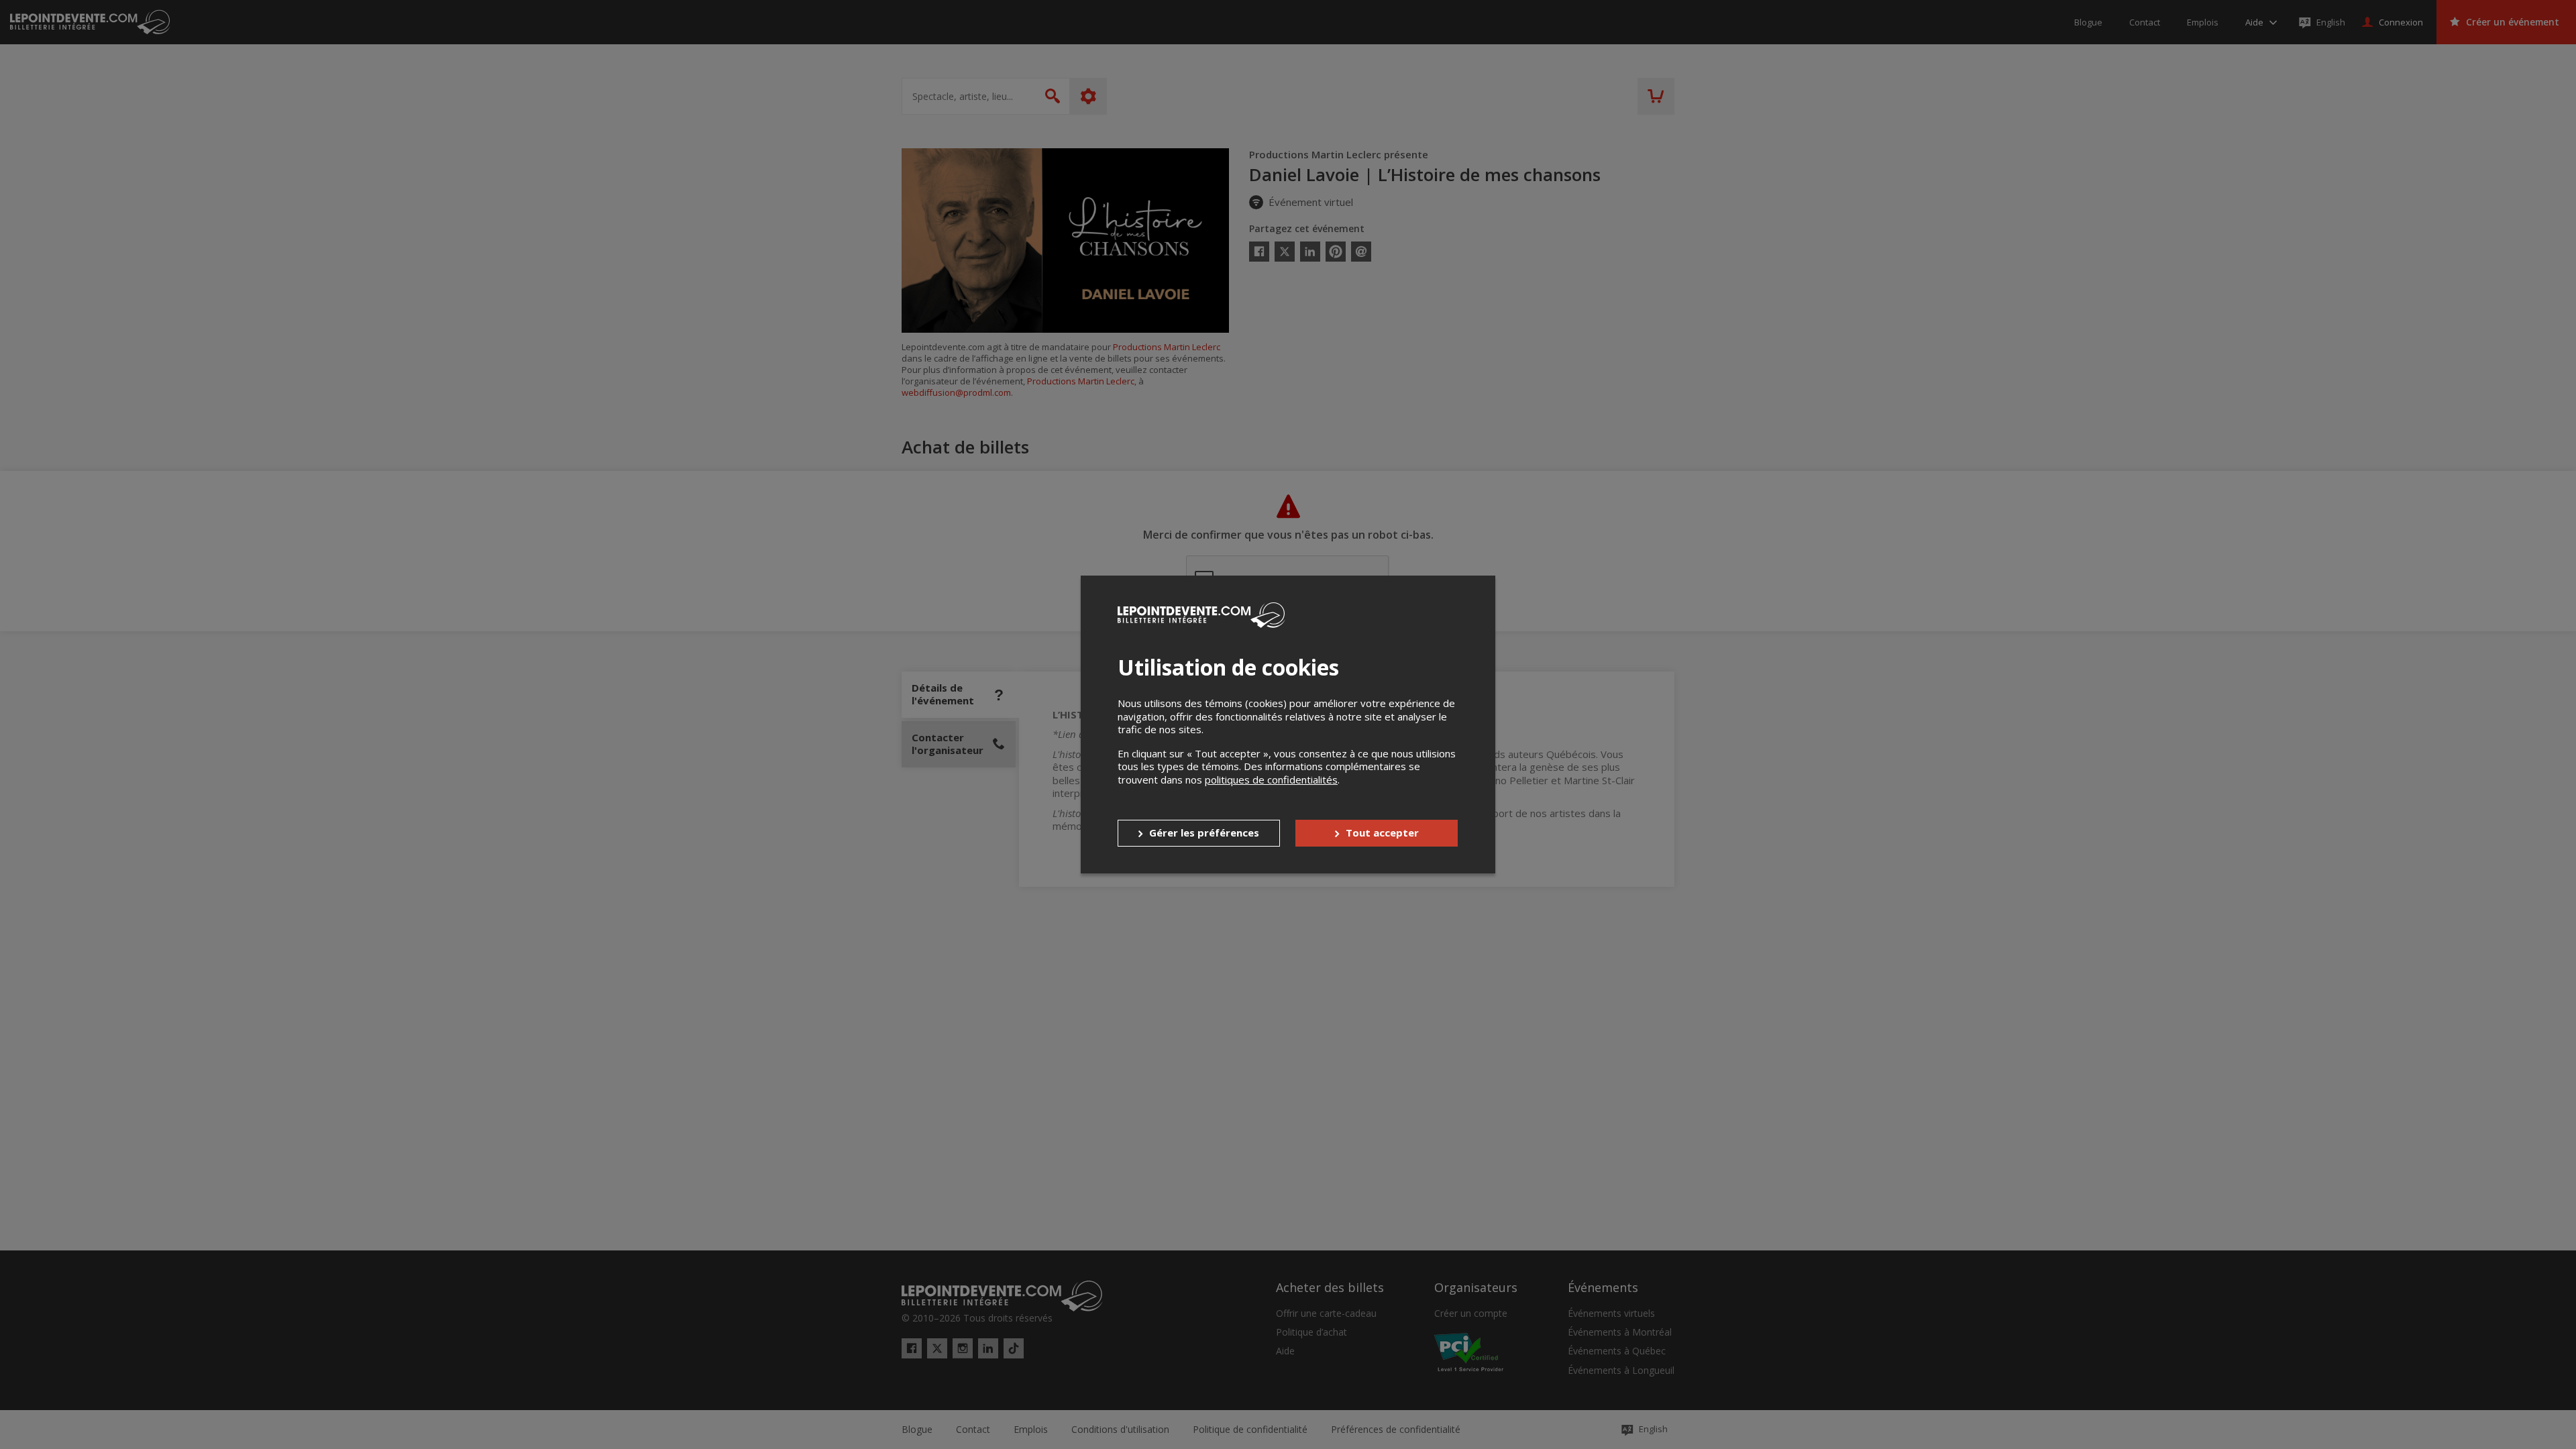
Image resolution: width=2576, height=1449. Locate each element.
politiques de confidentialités (1271, 780)
